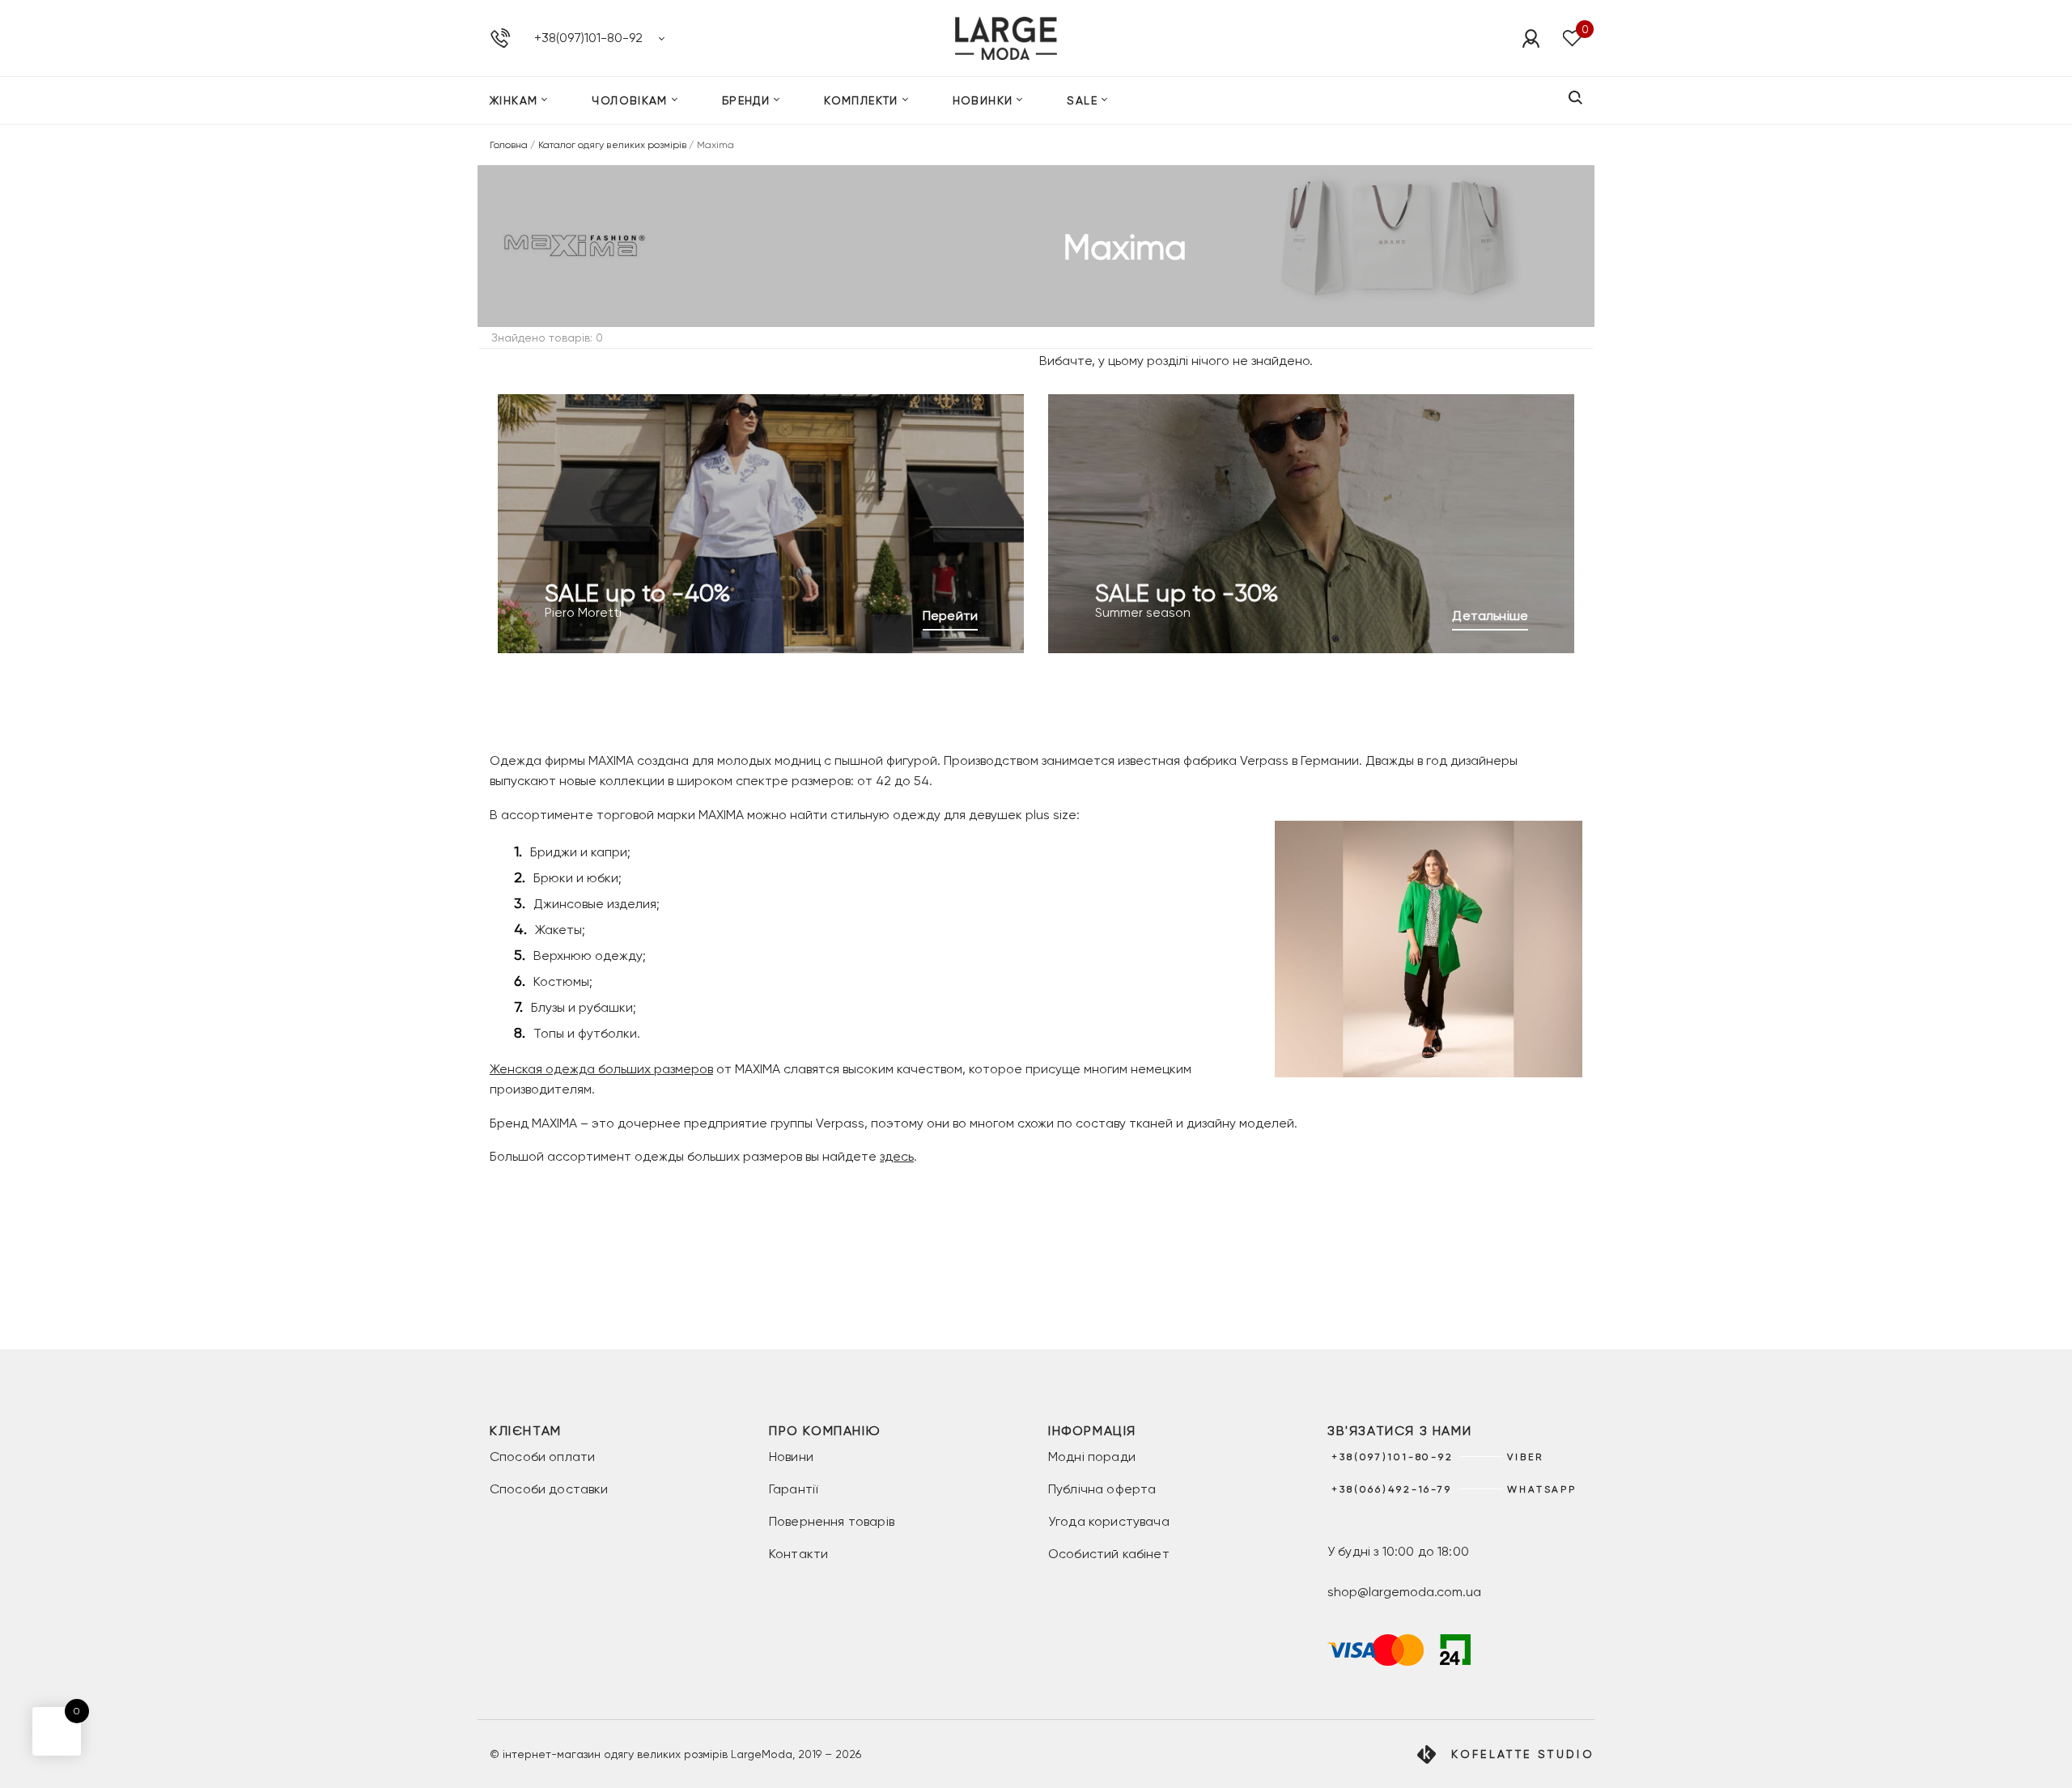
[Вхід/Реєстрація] (1531, 38)
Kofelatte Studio (1523, 1754)
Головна (509, 145)
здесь (897, 1156)
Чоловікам (630, 100)
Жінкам (514, 100)
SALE (1082, 100)
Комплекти (861, 100)
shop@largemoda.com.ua (1404, 1592)
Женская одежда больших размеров (601, 1069)
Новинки (983, 100)
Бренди (746, 100)
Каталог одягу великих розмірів (613, 145)
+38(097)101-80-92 (588, 38)
